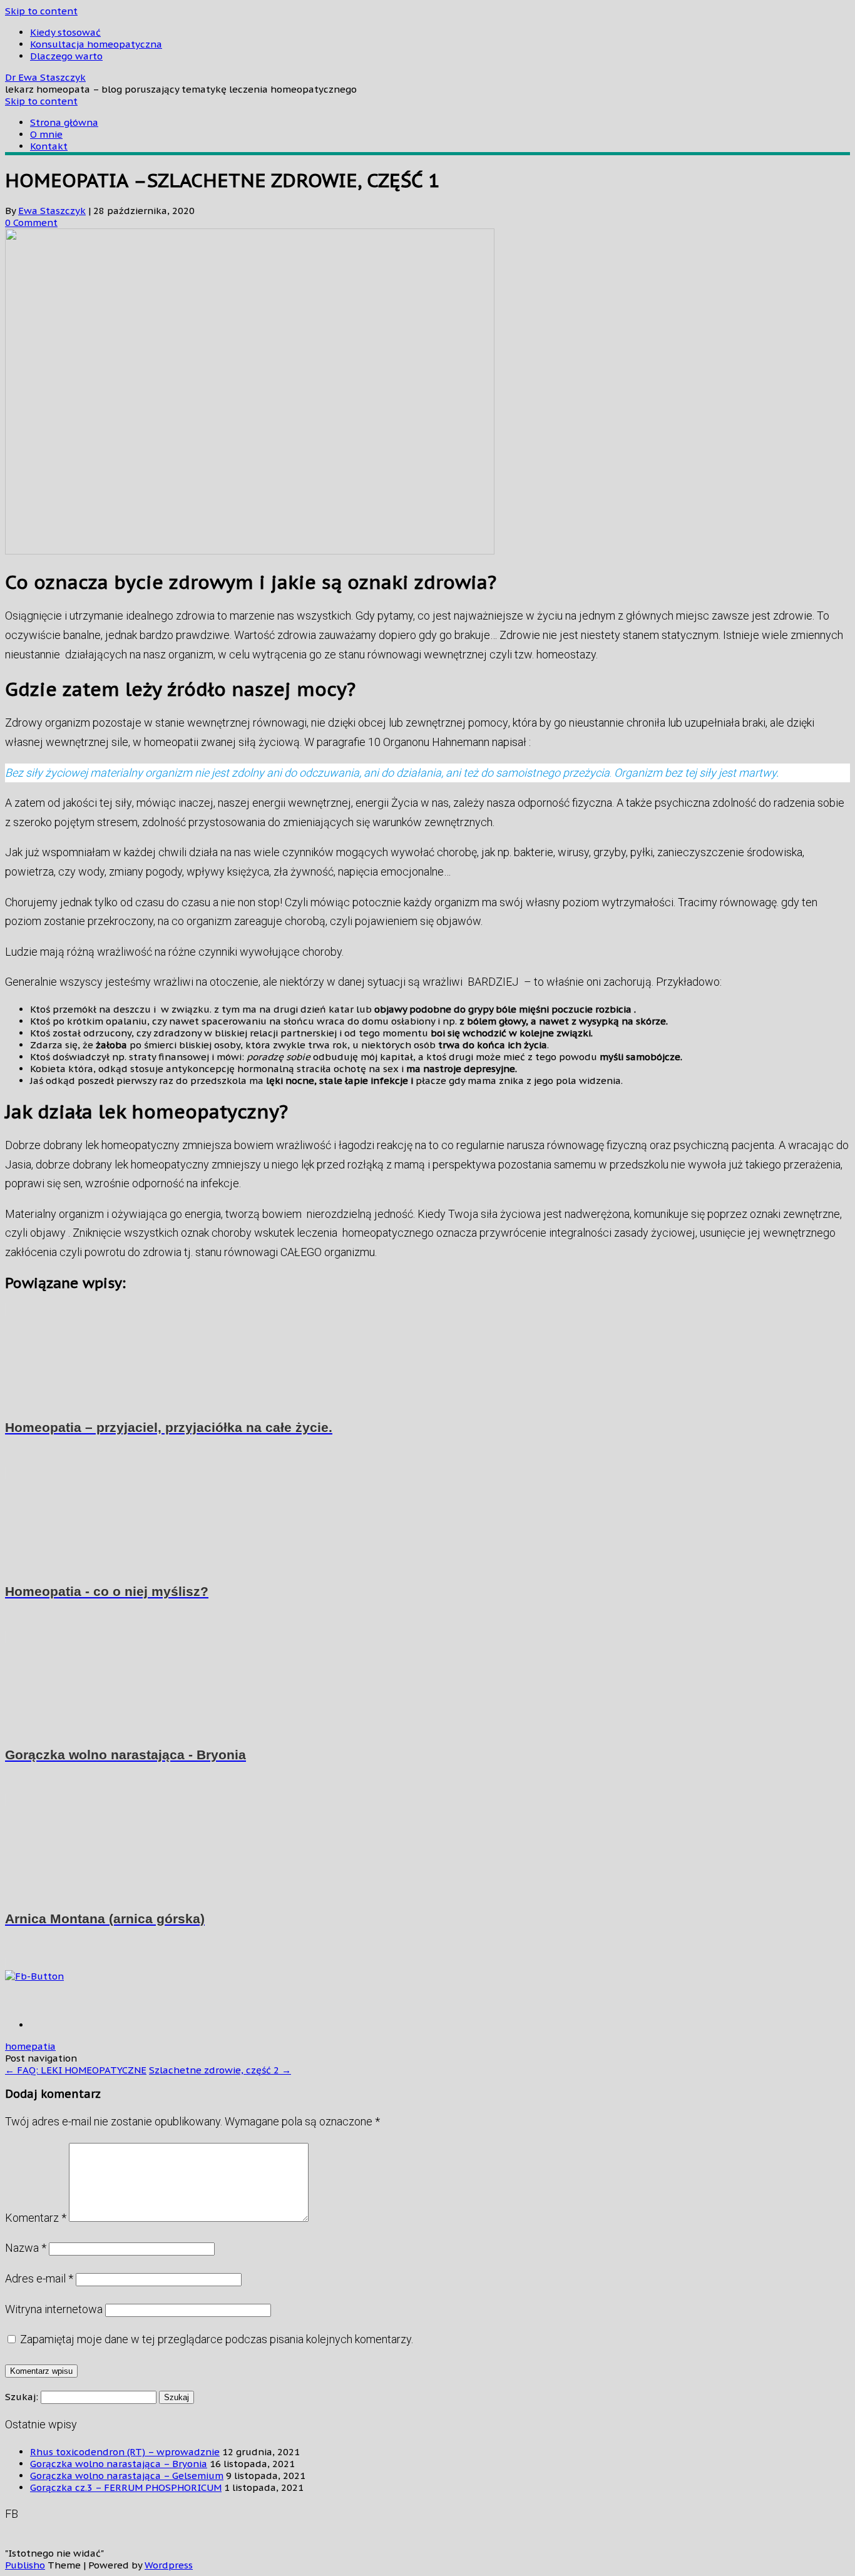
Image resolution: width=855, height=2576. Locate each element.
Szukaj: (22, 2397)
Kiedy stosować (65, 32)
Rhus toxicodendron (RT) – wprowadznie (125, 2452)
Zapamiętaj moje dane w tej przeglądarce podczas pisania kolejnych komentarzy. (217, 2339)
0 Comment (31, 222)
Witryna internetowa (54, 2309)
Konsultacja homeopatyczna (96, 44)
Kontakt (49, 146)
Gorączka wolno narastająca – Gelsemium (127, 2476)
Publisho (25, 2565)
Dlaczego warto (66, 56)
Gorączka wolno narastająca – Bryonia (119, 2464)
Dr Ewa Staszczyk (45, 77)
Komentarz (36, 2218)
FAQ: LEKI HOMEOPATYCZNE (76, 2070)
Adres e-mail (39, 2278)
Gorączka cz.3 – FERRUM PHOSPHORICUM (126, 2487)
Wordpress (169, 2565)
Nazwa (26, 2248)
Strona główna (64, 122)
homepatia (30, 2046)
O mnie (46, 134)
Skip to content (41, 11)
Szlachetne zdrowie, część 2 (220, 2070)
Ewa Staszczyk (52, 211)
